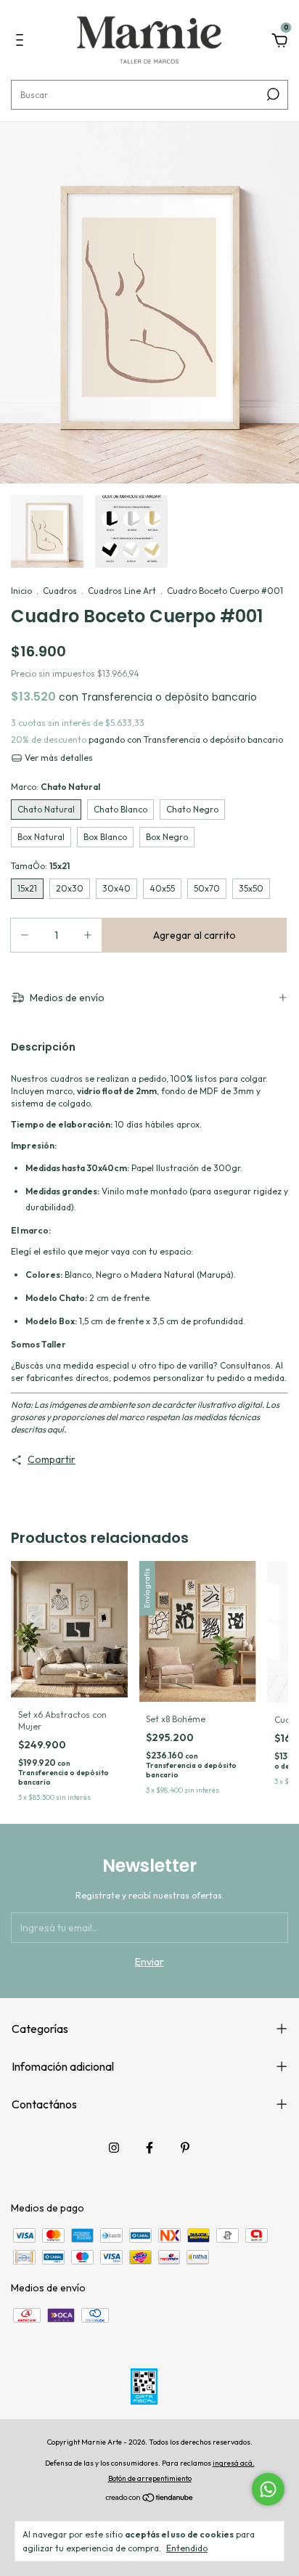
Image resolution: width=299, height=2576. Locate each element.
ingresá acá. (234, 2463)
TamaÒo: (40, 866)
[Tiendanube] (150, 2499)
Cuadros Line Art (122, 591)
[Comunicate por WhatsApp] (268, 2489)
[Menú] (22, 42)
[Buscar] (272, 94)
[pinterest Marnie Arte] (185, 2148)
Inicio (21, 591)
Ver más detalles (58, 758)
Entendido (187, 2548)
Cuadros (60, 591)
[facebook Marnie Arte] (149, 2148)
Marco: (56, 787)
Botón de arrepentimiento (150, 2478)
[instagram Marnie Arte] (114, 2148)
